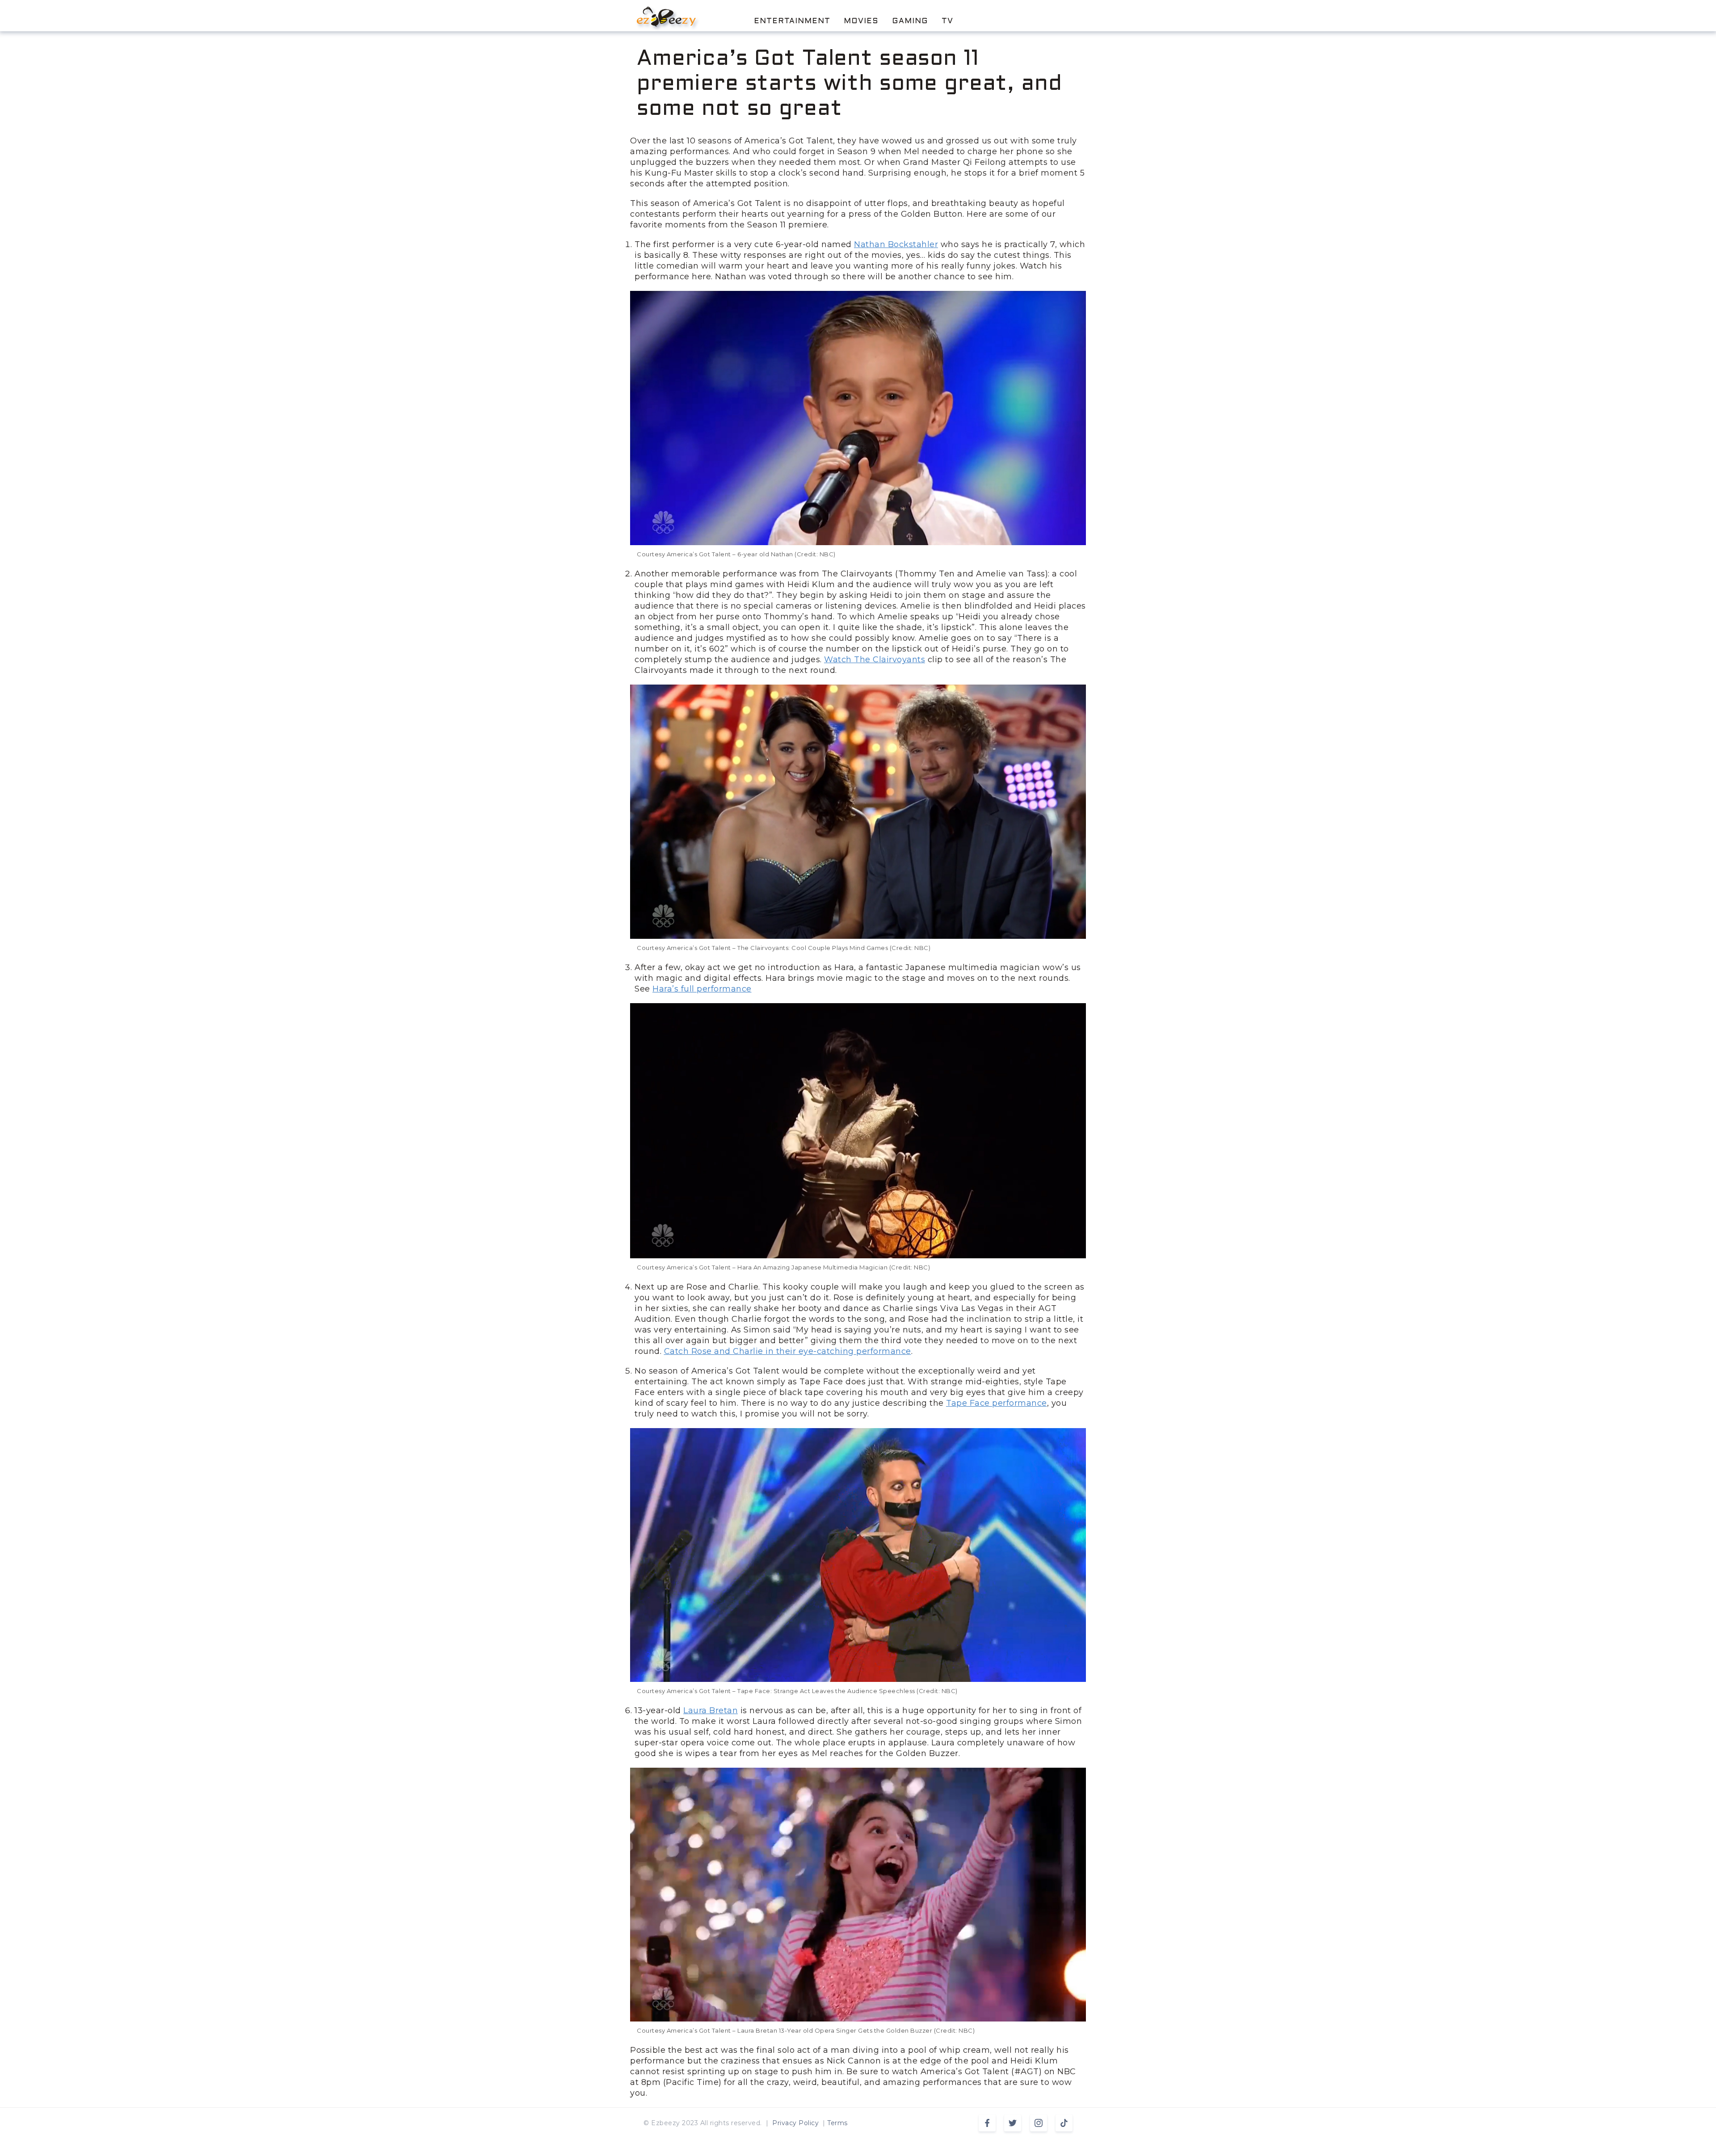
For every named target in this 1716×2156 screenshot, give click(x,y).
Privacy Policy (795, 2123)
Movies (861, 21)
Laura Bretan (711, 1711)
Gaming (910, 21)
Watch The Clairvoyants (875, 660)
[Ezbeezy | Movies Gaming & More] (666, 17)
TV (947, 21)
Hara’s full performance (702, 989)
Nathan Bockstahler (896, 244)
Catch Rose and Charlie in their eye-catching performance (788, 1351)
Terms (837, 2123)
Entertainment (792, 21)
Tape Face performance (997, 1403)
